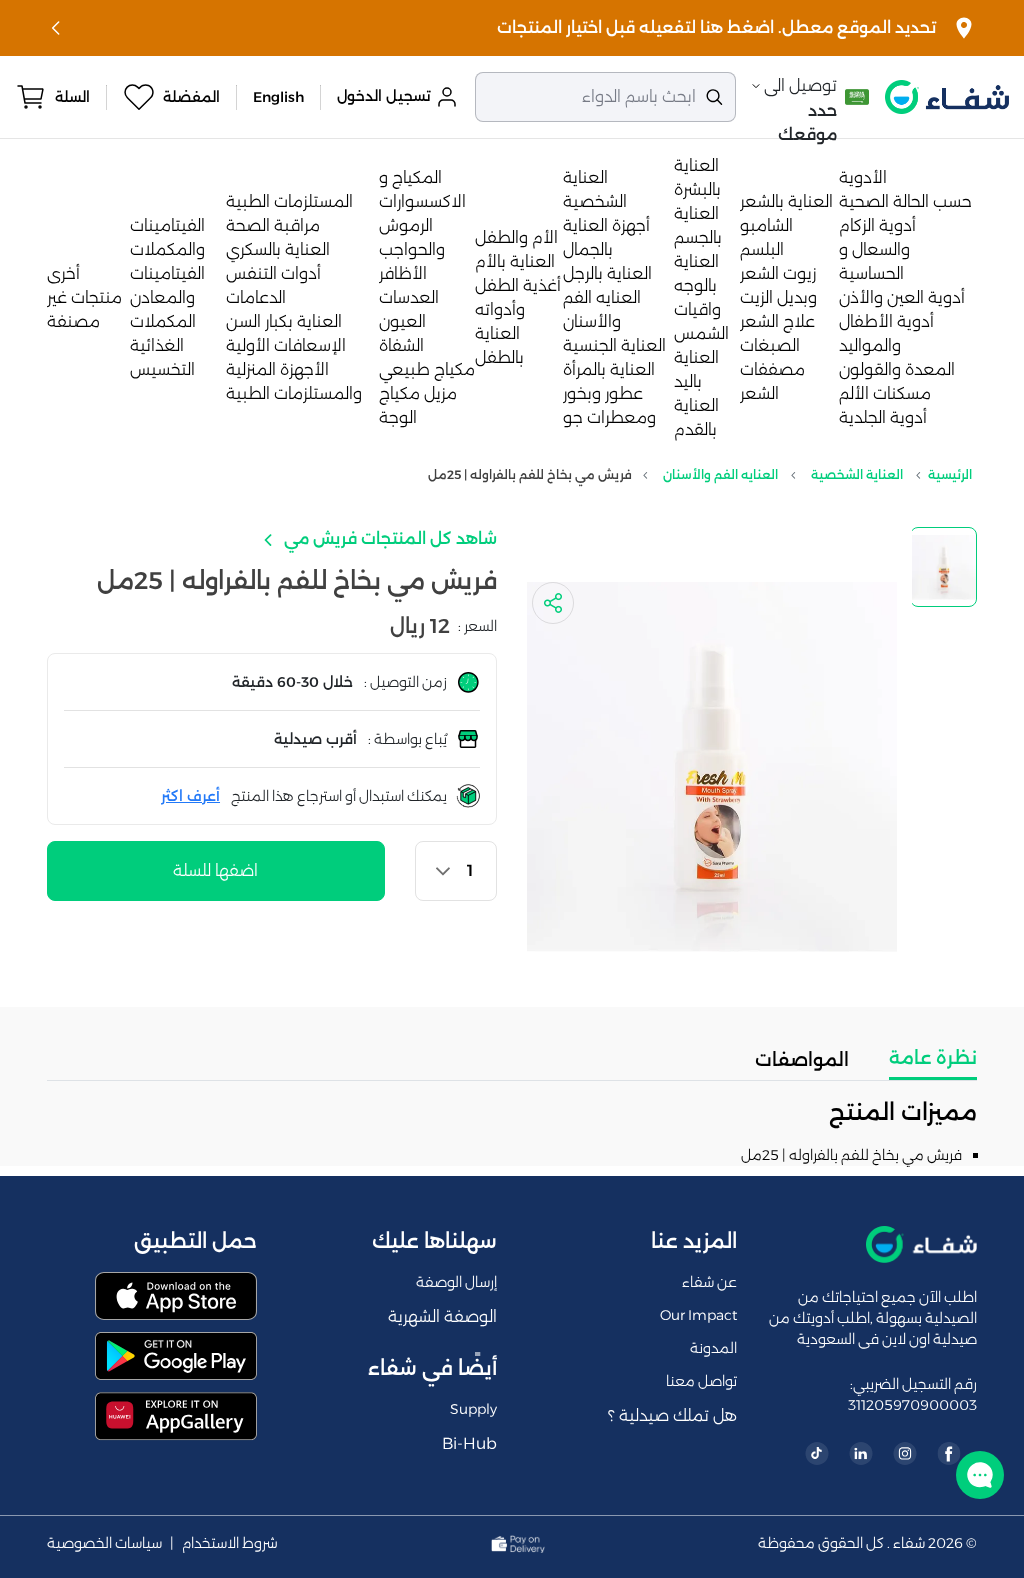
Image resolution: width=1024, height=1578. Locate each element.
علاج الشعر (777, 321)
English (278, 97)
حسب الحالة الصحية (905, 201)
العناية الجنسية (614, 345)
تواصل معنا (701, 1381)
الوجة (398, 417)
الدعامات (256, 297)
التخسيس (162, 369)
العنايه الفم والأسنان (720, 474)
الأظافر (403, 273)
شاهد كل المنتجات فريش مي (388, 538)
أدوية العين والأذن (902, 297)
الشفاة (401, 345)
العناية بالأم (515, 261)
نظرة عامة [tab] (933, 1058)
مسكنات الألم (885, 393)
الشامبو (766, 225)
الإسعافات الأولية (286, 345)
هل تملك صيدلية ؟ (672, 1415)
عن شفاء (709, 1282)
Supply (473, 1409)
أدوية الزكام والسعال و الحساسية (877, 249)
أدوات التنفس (273, 273)
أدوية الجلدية (883, 417)
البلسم (762, 249)
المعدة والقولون (897, 369)
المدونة (713, 1348)
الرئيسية (950, 474)
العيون (402, 321)
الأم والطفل (516, 237)
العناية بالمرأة (609, 369)
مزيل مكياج (418, 393)
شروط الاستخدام (230, 1543)
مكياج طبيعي (427, 369)
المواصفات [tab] (802, 1060)
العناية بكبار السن (284, 321)
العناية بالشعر (786, 201)
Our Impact (698, 1315)
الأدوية (863, 177)
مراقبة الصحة (273, 225)
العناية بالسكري (278, 249)
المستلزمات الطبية (289, 201)
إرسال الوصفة (456, 1282)
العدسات (409, 297)
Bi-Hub (469, 1443)
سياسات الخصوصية (104, 1543)
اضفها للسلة (215, 870)
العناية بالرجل (607, 273)
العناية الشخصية (857, 474)
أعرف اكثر (190, 796)
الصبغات (770, 345)
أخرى (63, 273)
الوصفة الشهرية (442, 1316)
